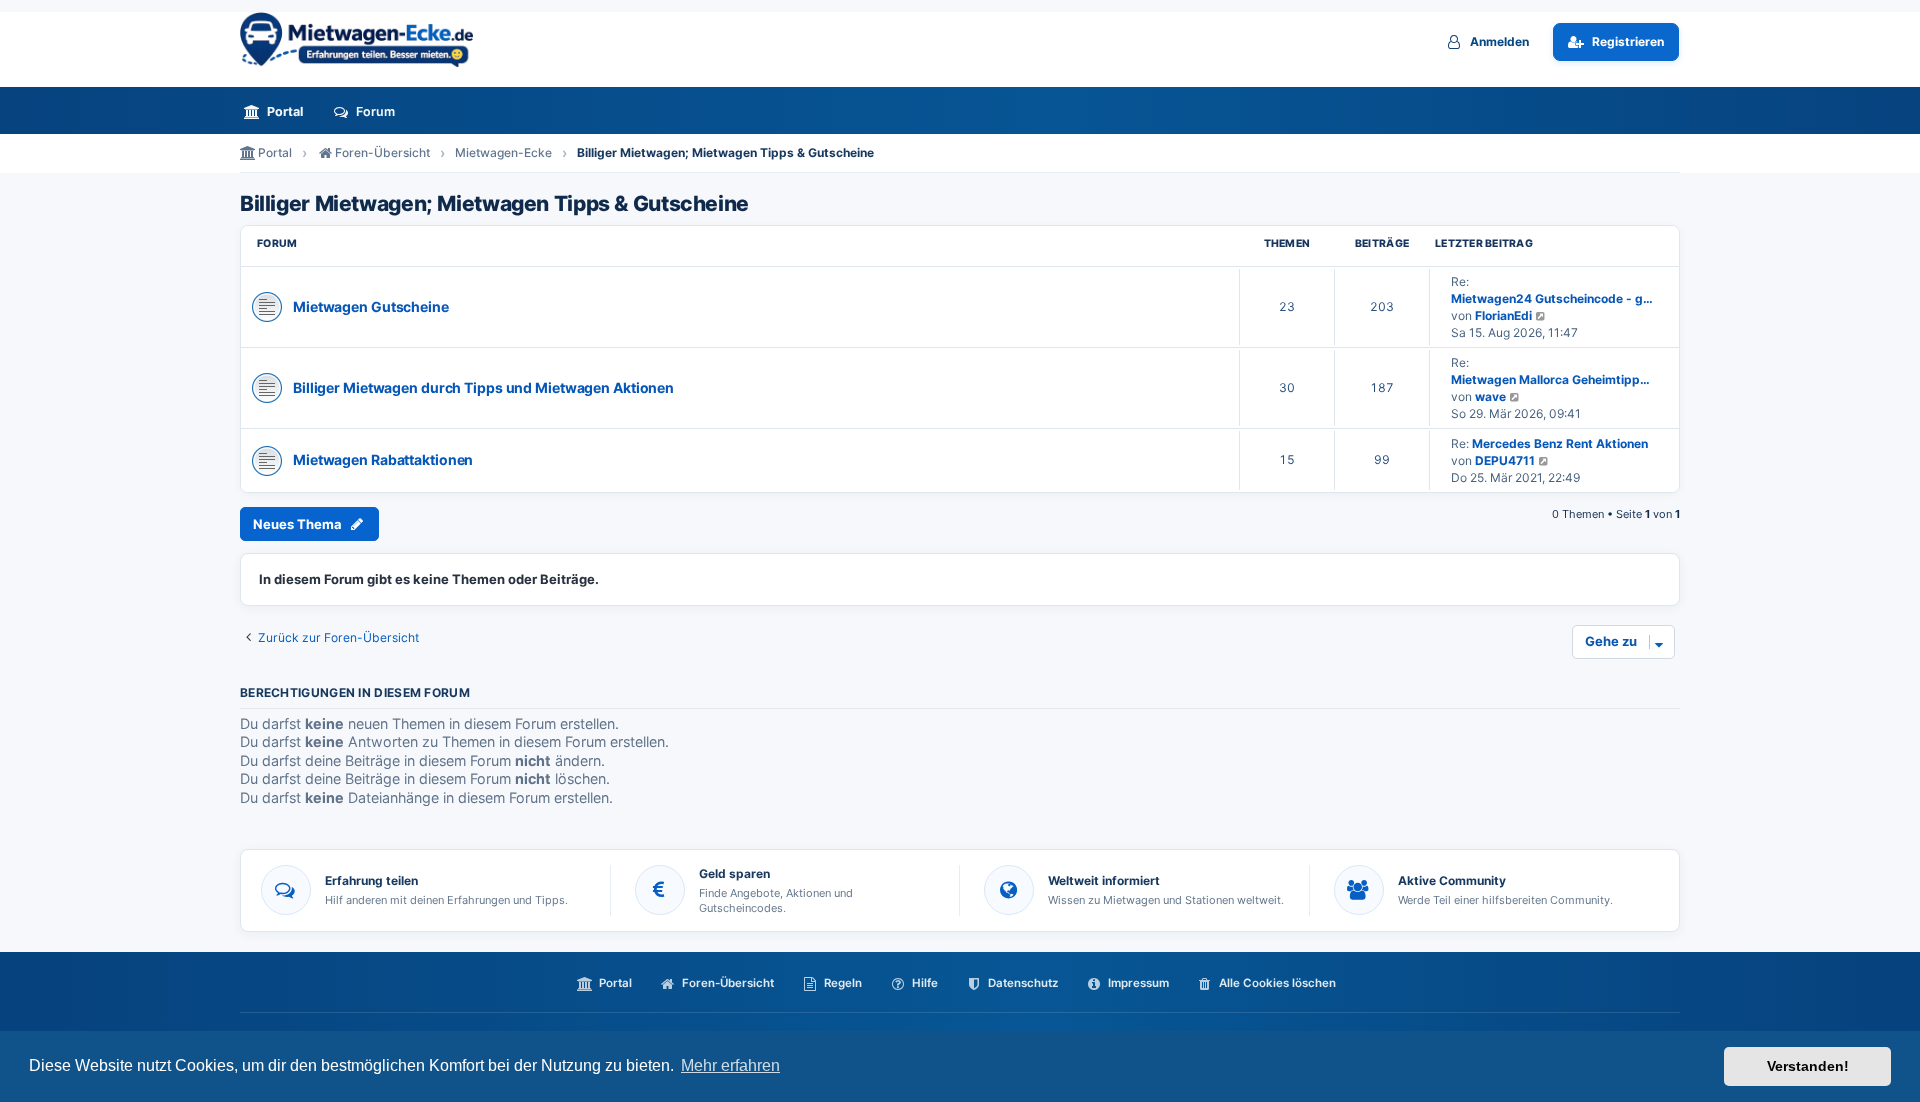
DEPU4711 (1505, 460)
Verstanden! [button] (1808, 1066)
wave (1490, 396)
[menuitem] (279, 111)
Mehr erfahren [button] (730, 1065)
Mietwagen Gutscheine (371, 306)
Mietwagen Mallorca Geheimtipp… (1550, 379)
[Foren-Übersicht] (365, 39)
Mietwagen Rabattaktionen (383, 459)
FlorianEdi (1503, 315)
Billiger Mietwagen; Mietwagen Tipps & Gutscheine (494, 204)
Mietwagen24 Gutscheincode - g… (1552, 298)
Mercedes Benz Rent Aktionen (1560, 443)
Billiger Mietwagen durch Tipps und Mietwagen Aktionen (483, 387)
